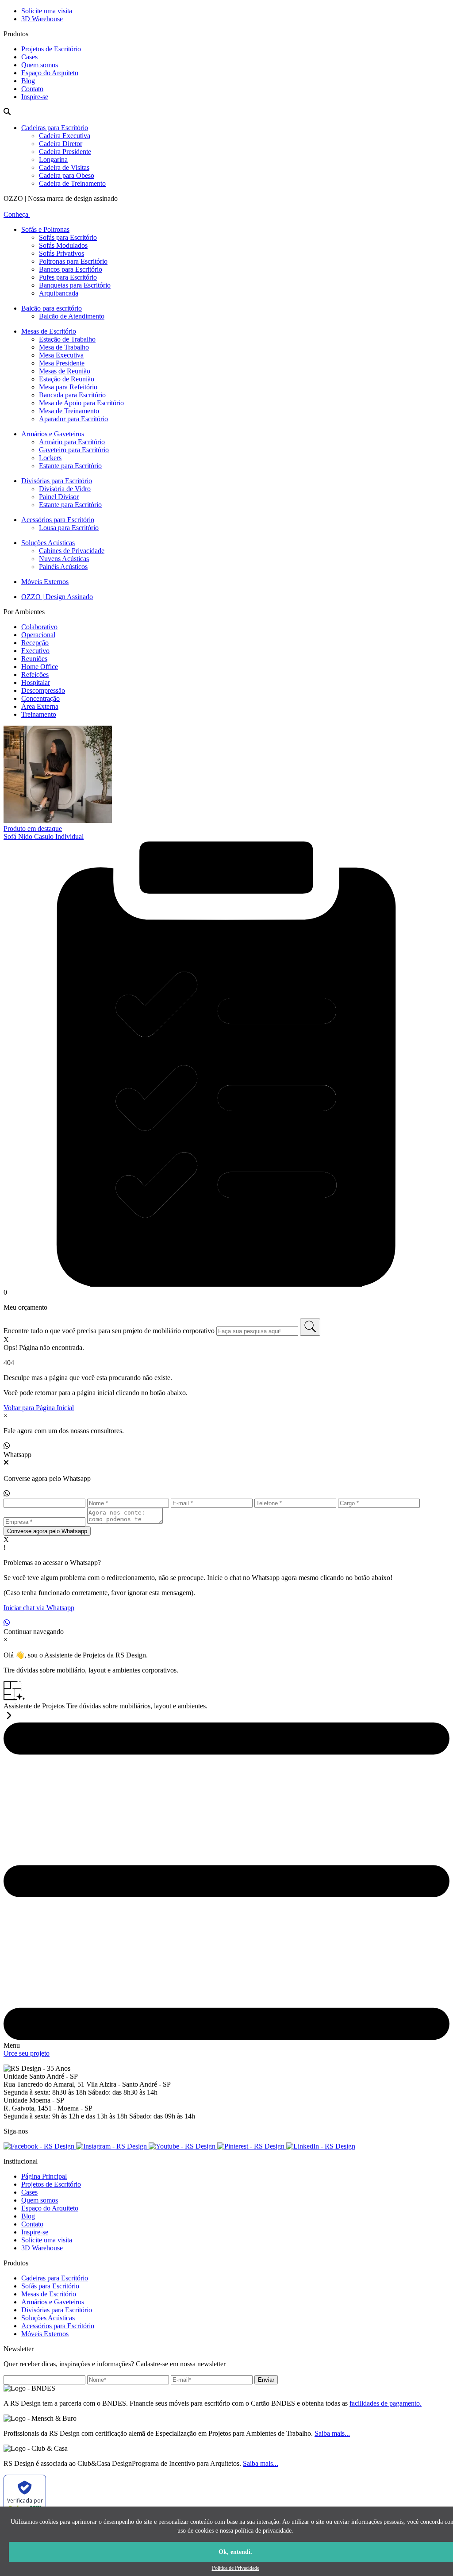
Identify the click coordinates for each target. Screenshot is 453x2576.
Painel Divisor (59, 497)
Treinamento (39, 714)
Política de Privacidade (236, 2568)
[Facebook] (40, 2146)
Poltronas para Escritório (73, 261)
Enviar (266, 2380)
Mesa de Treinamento (69, 411)
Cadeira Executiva (65, 136)
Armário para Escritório (72, 442)
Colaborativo (39, 627)
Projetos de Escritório (51, 49)
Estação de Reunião (67, 379)
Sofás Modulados (63, 245)
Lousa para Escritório (69, 528)
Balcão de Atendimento (72, 316)
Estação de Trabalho (67, 339)
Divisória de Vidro (65, 489)
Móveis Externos (45, 582)
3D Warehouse (42, 19)
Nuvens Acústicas (64, 559)
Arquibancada (59, 293)
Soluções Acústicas (48, 543)
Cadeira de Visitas (64, 167)
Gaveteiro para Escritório (74, 450)
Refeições (35, 675)
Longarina (53, 160)
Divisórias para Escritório (57, 481)
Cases (29, 57)
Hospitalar (36, 682)
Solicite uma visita (47, 11)
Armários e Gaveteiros (53, 434)
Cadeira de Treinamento (72, 183)
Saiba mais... (332, 2433)
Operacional (38, 635)
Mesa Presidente (62, 363)
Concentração (40, 698)
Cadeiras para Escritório (55, 128)
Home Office (40, 667)
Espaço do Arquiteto (50, 73)
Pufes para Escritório (68, 277)
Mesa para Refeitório (68, 387)
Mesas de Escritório (49, 331)
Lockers (50, 458)
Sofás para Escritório (68, 237)
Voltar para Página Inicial (39, 1408)
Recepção (35, 643)
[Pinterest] (252, 2146)
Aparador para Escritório (73, 419)
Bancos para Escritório (71, 269)
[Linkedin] (321, 2146)
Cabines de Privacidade (72, 551)
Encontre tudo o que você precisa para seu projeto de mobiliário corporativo (109, 1331)
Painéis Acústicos (63, 567)
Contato (32, 89)
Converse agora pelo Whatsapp (47, 1531)
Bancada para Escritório (72, 395)
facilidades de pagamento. (386, 2403)
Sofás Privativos (61, 253)
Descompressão (43, 690)
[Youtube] (183, 2146)
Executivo (35, 651)
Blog (28, 81)
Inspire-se (35, 97)
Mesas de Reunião (65, 371)
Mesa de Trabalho (64, 347)
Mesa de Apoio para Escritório (81, 403)
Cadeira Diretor (61, 144)
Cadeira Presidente (65, 152)
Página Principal (44, 2176)
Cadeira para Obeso (67, 175)
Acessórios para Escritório (58, 520)
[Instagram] (112, 2146)
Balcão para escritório (52, 308)
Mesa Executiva (61, 355)
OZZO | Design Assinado (57, 597)
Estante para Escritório (70, 466)
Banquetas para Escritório (75, 285)
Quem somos (40, 65)
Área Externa (40, 706)
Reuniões (34, 659)
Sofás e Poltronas (45, 229)
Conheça (17, 214)
